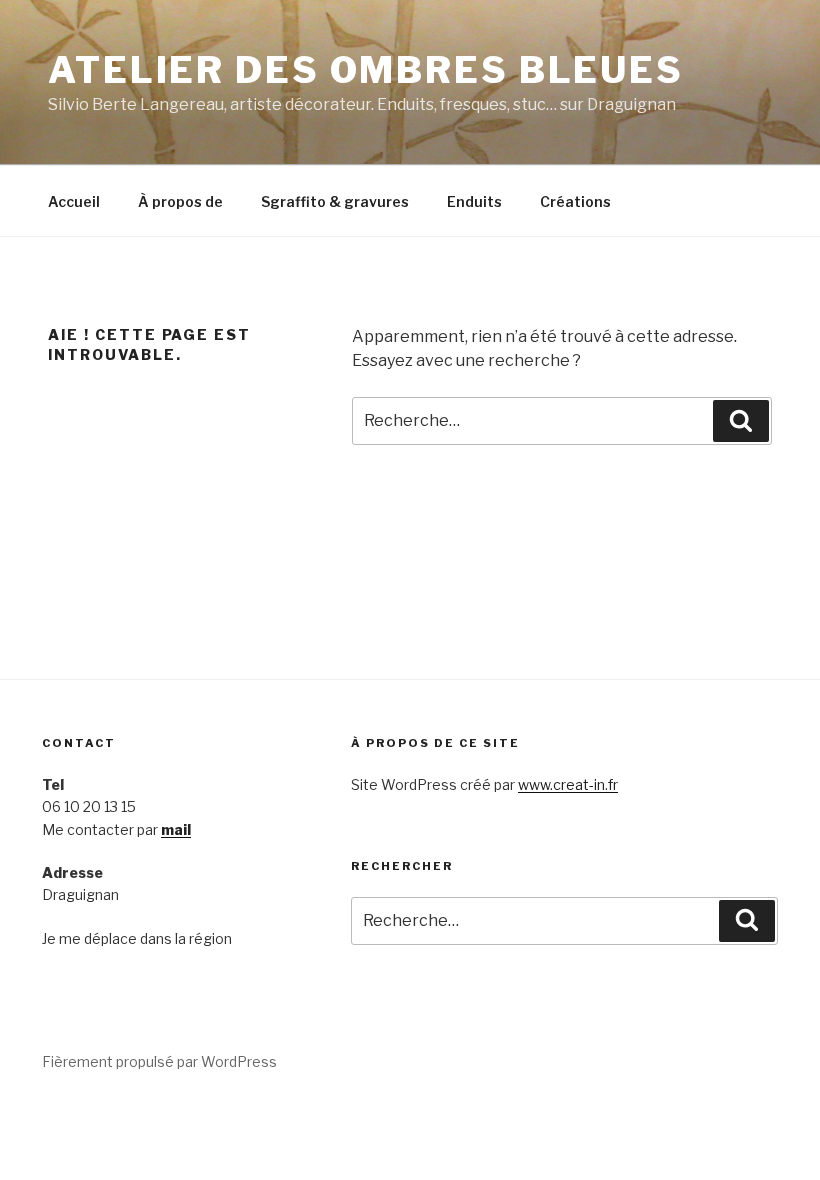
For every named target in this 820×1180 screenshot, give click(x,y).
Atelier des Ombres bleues (366, 70)
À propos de (180, 201)
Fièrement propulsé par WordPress (159, 1061)
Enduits (474, 201)
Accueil (74, 201)
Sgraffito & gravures (335, 201)
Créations (575, 201)
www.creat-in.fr (568, 784)
